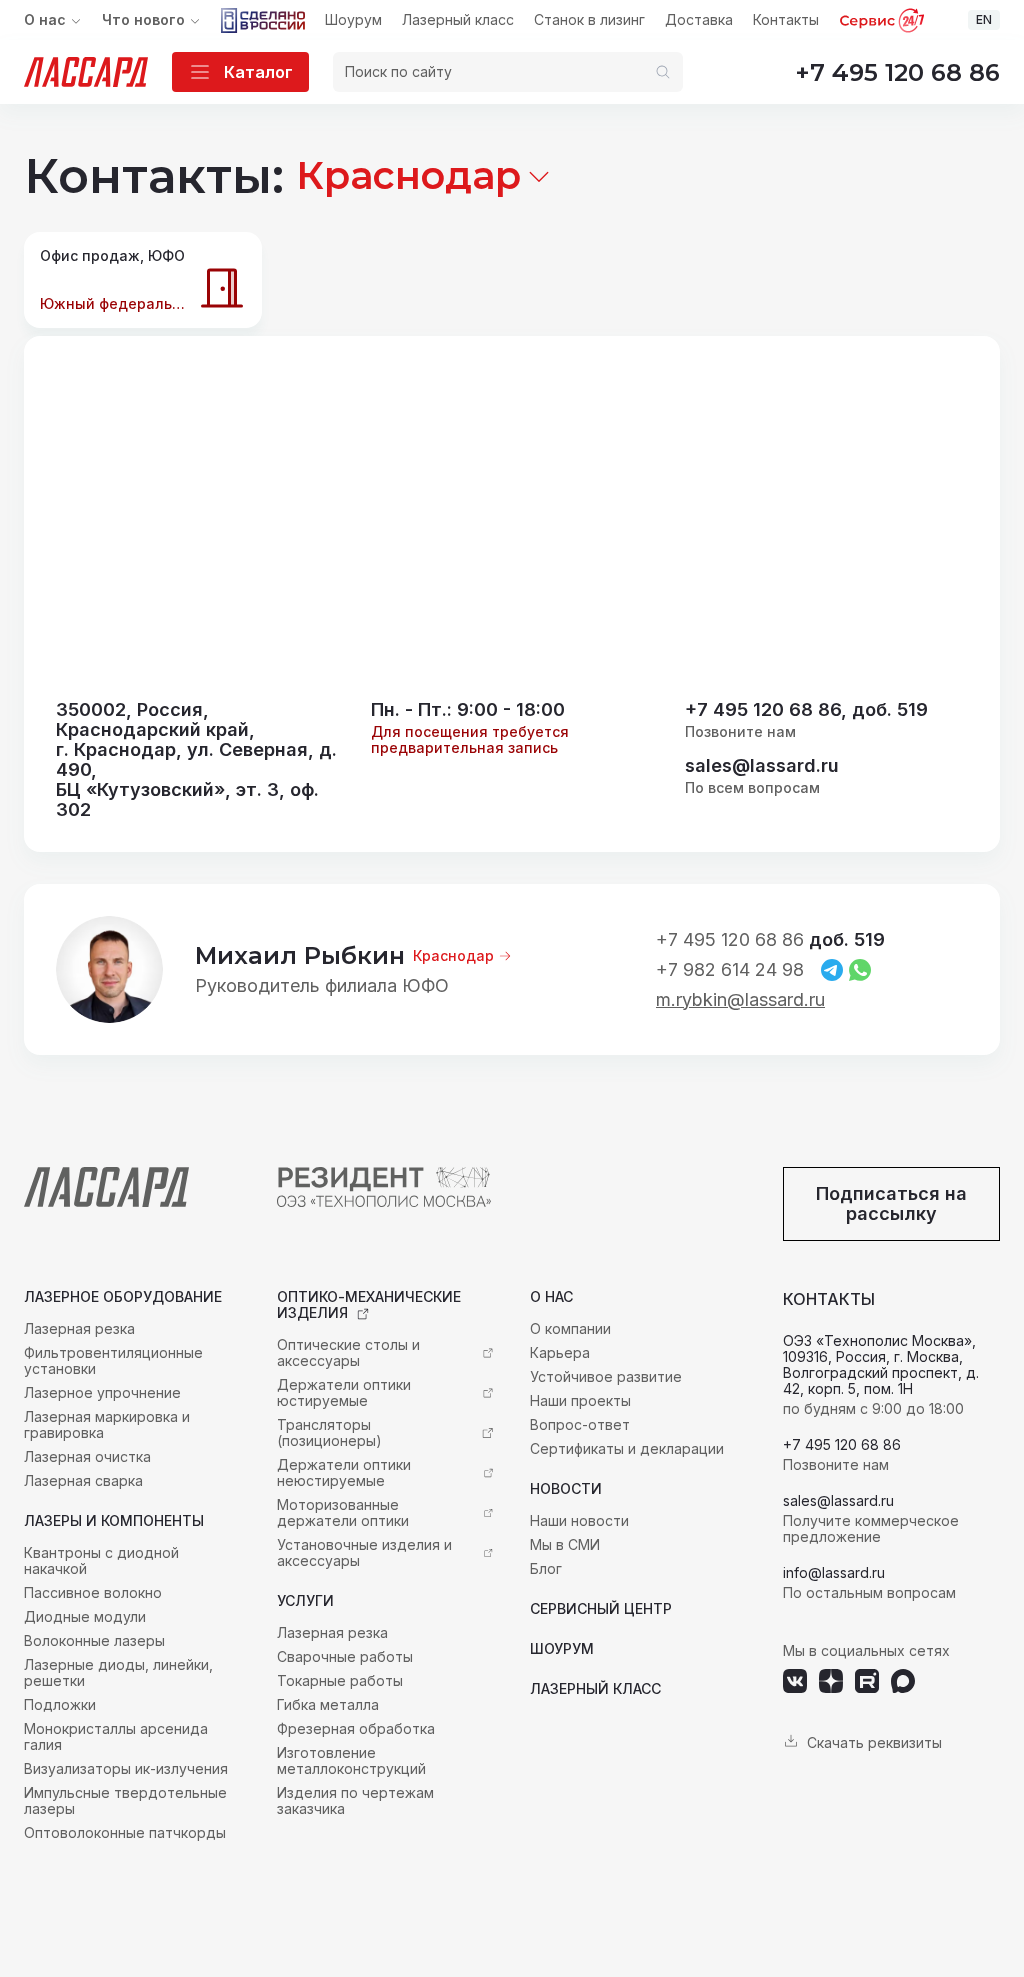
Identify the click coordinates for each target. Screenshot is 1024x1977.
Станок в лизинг (589, 19)
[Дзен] (831, 1681)
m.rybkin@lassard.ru (740, 1000)
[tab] (143, 280)
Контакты (786, 19)
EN (984, 19)
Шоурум (353, 19)
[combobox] (424, 176)
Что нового (143, 19)
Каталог (258, 72)
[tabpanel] (512, 760)
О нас (45, 19)
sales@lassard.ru (762, 766)
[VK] (795, 1681)
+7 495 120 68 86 (897, 72)
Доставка (699, 19)
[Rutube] (867, 1681)
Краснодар (453, 955)
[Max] (903, 1681)
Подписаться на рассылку (891, 1203)
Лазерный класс (458, 19)
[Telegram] (832, 970)
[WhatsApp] (860, 970)
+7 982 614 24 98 (730, 970)
